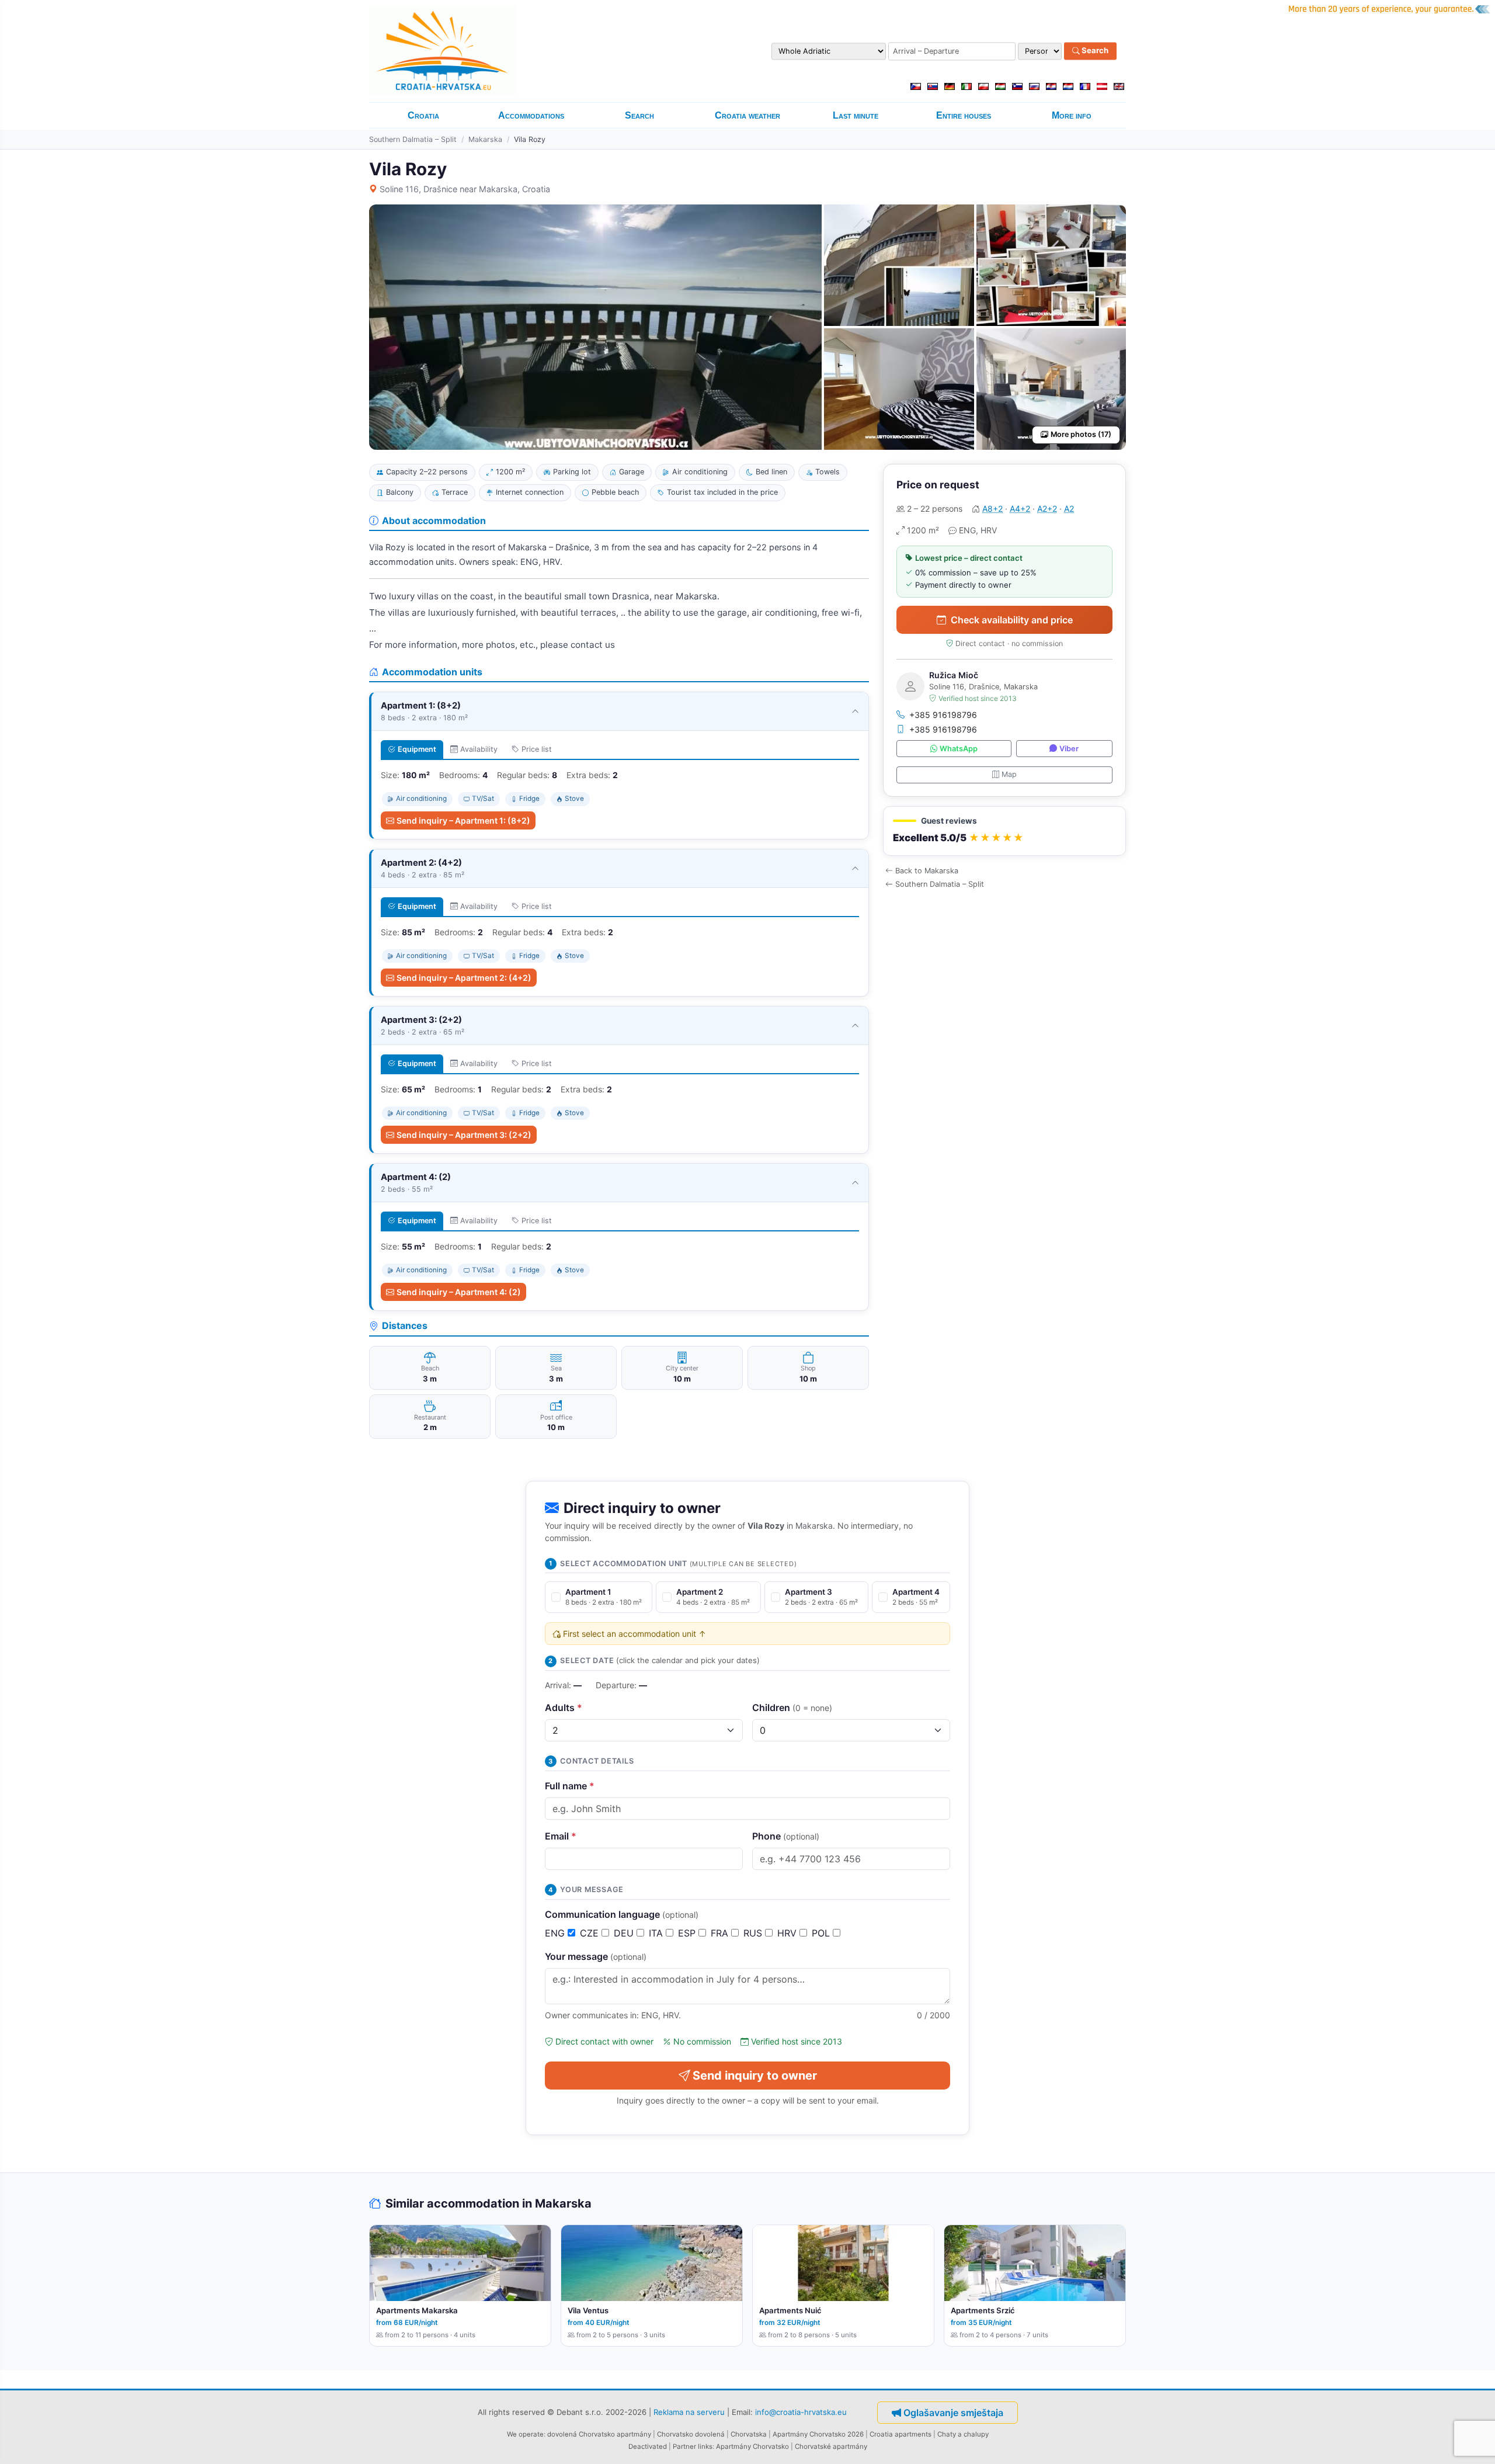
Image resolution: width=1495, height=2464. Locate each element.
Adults (564, 1708)
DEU (625, 1933)
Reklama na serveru (689, 2412)
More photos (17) (1081, 434)
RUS (754, 1933)
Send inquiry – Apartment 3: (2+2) (464, 1135)
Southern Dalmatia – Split (413, 139)
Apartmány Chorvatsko (752, 2446)
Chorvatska (749, 2434)
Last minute (856, 115)
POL (822, 1933)
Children (792, 1708)
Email (561, 1836)
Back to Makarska (927, 871)
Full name (570, 1786)
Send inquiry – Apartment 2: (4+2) (464, 978)
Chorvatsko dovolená (691, 2434)
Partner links (693, 2446)
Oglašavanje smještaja (953, 2413)
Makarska (485, 139)
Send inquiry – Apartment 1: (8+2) (463, 820)
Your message (596, 1956)
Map (1009, 774)
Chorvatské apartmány (831, 2446)
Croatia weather (747, 115)
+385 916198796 (943, 715)
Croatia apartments (901, 2434)
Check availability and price (1012, 620)
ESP (688, 1933)
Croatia (423, 115)
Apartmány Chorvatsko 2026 (818, 2434)
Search (1094, 51)
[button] (1004, 831)
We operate (525, 2434)
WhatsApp (959, 749)
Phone (786, 1836)
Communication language (622, 1914)
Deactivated (648, 2446)
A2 (1069, 509)
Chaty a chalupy (963, 2434)
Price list (537, 749)
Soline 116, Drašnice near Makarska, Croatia (465, 189)
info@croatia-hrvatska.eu (801, 2412)
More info (1072, 115)
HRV (788, 1933)
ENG (556, 1933)
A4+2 (1020, 509)
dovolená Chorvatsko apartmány (599, 2434)
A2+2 (1047, 509)
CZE (591, 1933)
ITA (657, 1933)
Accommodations (531, 115)
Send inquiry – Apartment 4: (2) (459, 1292)
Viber (1069, 749)
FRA (721, 1933)
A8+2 (992, 509)
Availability (479, 749)
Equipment (417, 749)
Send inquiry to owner (755, 2076)
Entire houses (964, 115)
